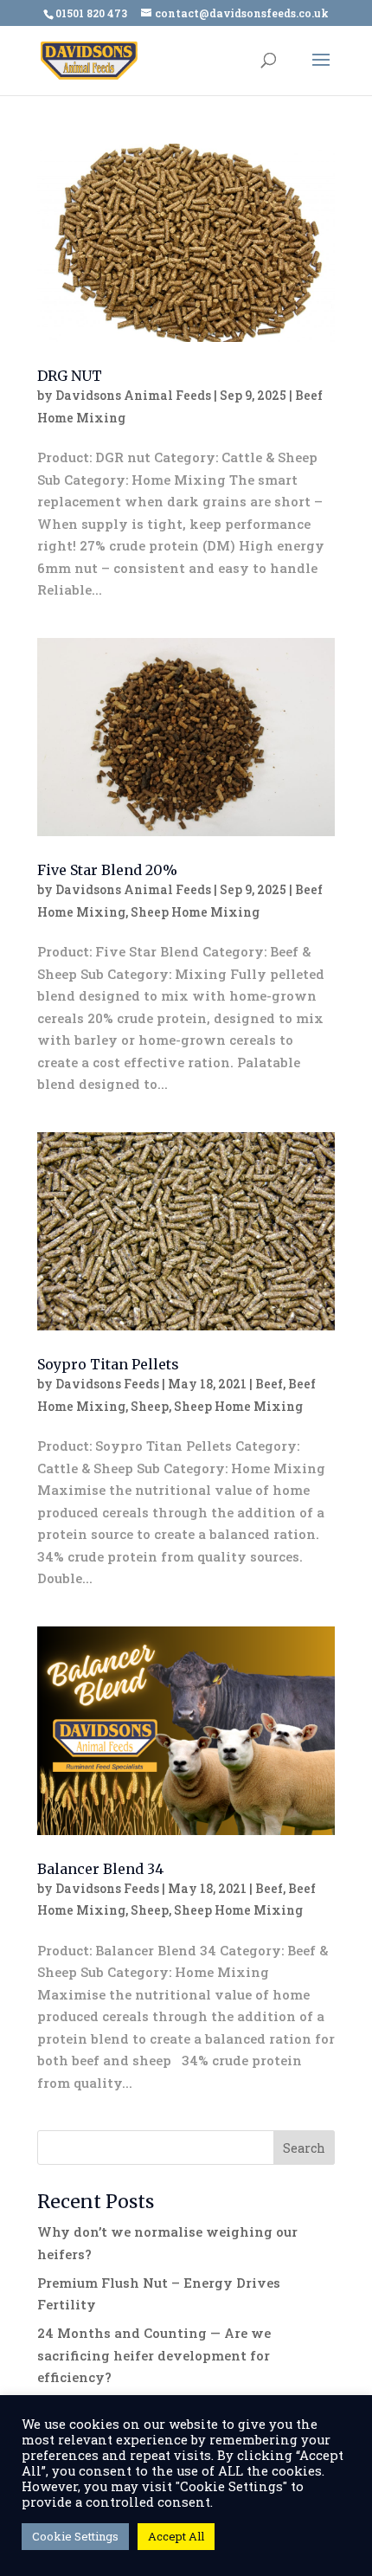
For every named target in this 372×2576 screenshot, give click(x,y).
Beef (269, 1384)
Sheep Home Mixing (195, 912)
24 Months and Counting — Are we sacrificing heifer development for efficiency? (154, 2355)
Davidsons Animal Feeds (133, 395)
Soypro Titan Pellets (108, 1364)
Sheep (150, 1406)
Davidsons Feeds (107, 1384)
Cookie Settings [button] (75, 2536)
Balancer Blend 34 (100, 1869)
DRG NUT (70, 376)
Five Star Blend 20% (107, 870)
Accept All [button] (176, 2536)
